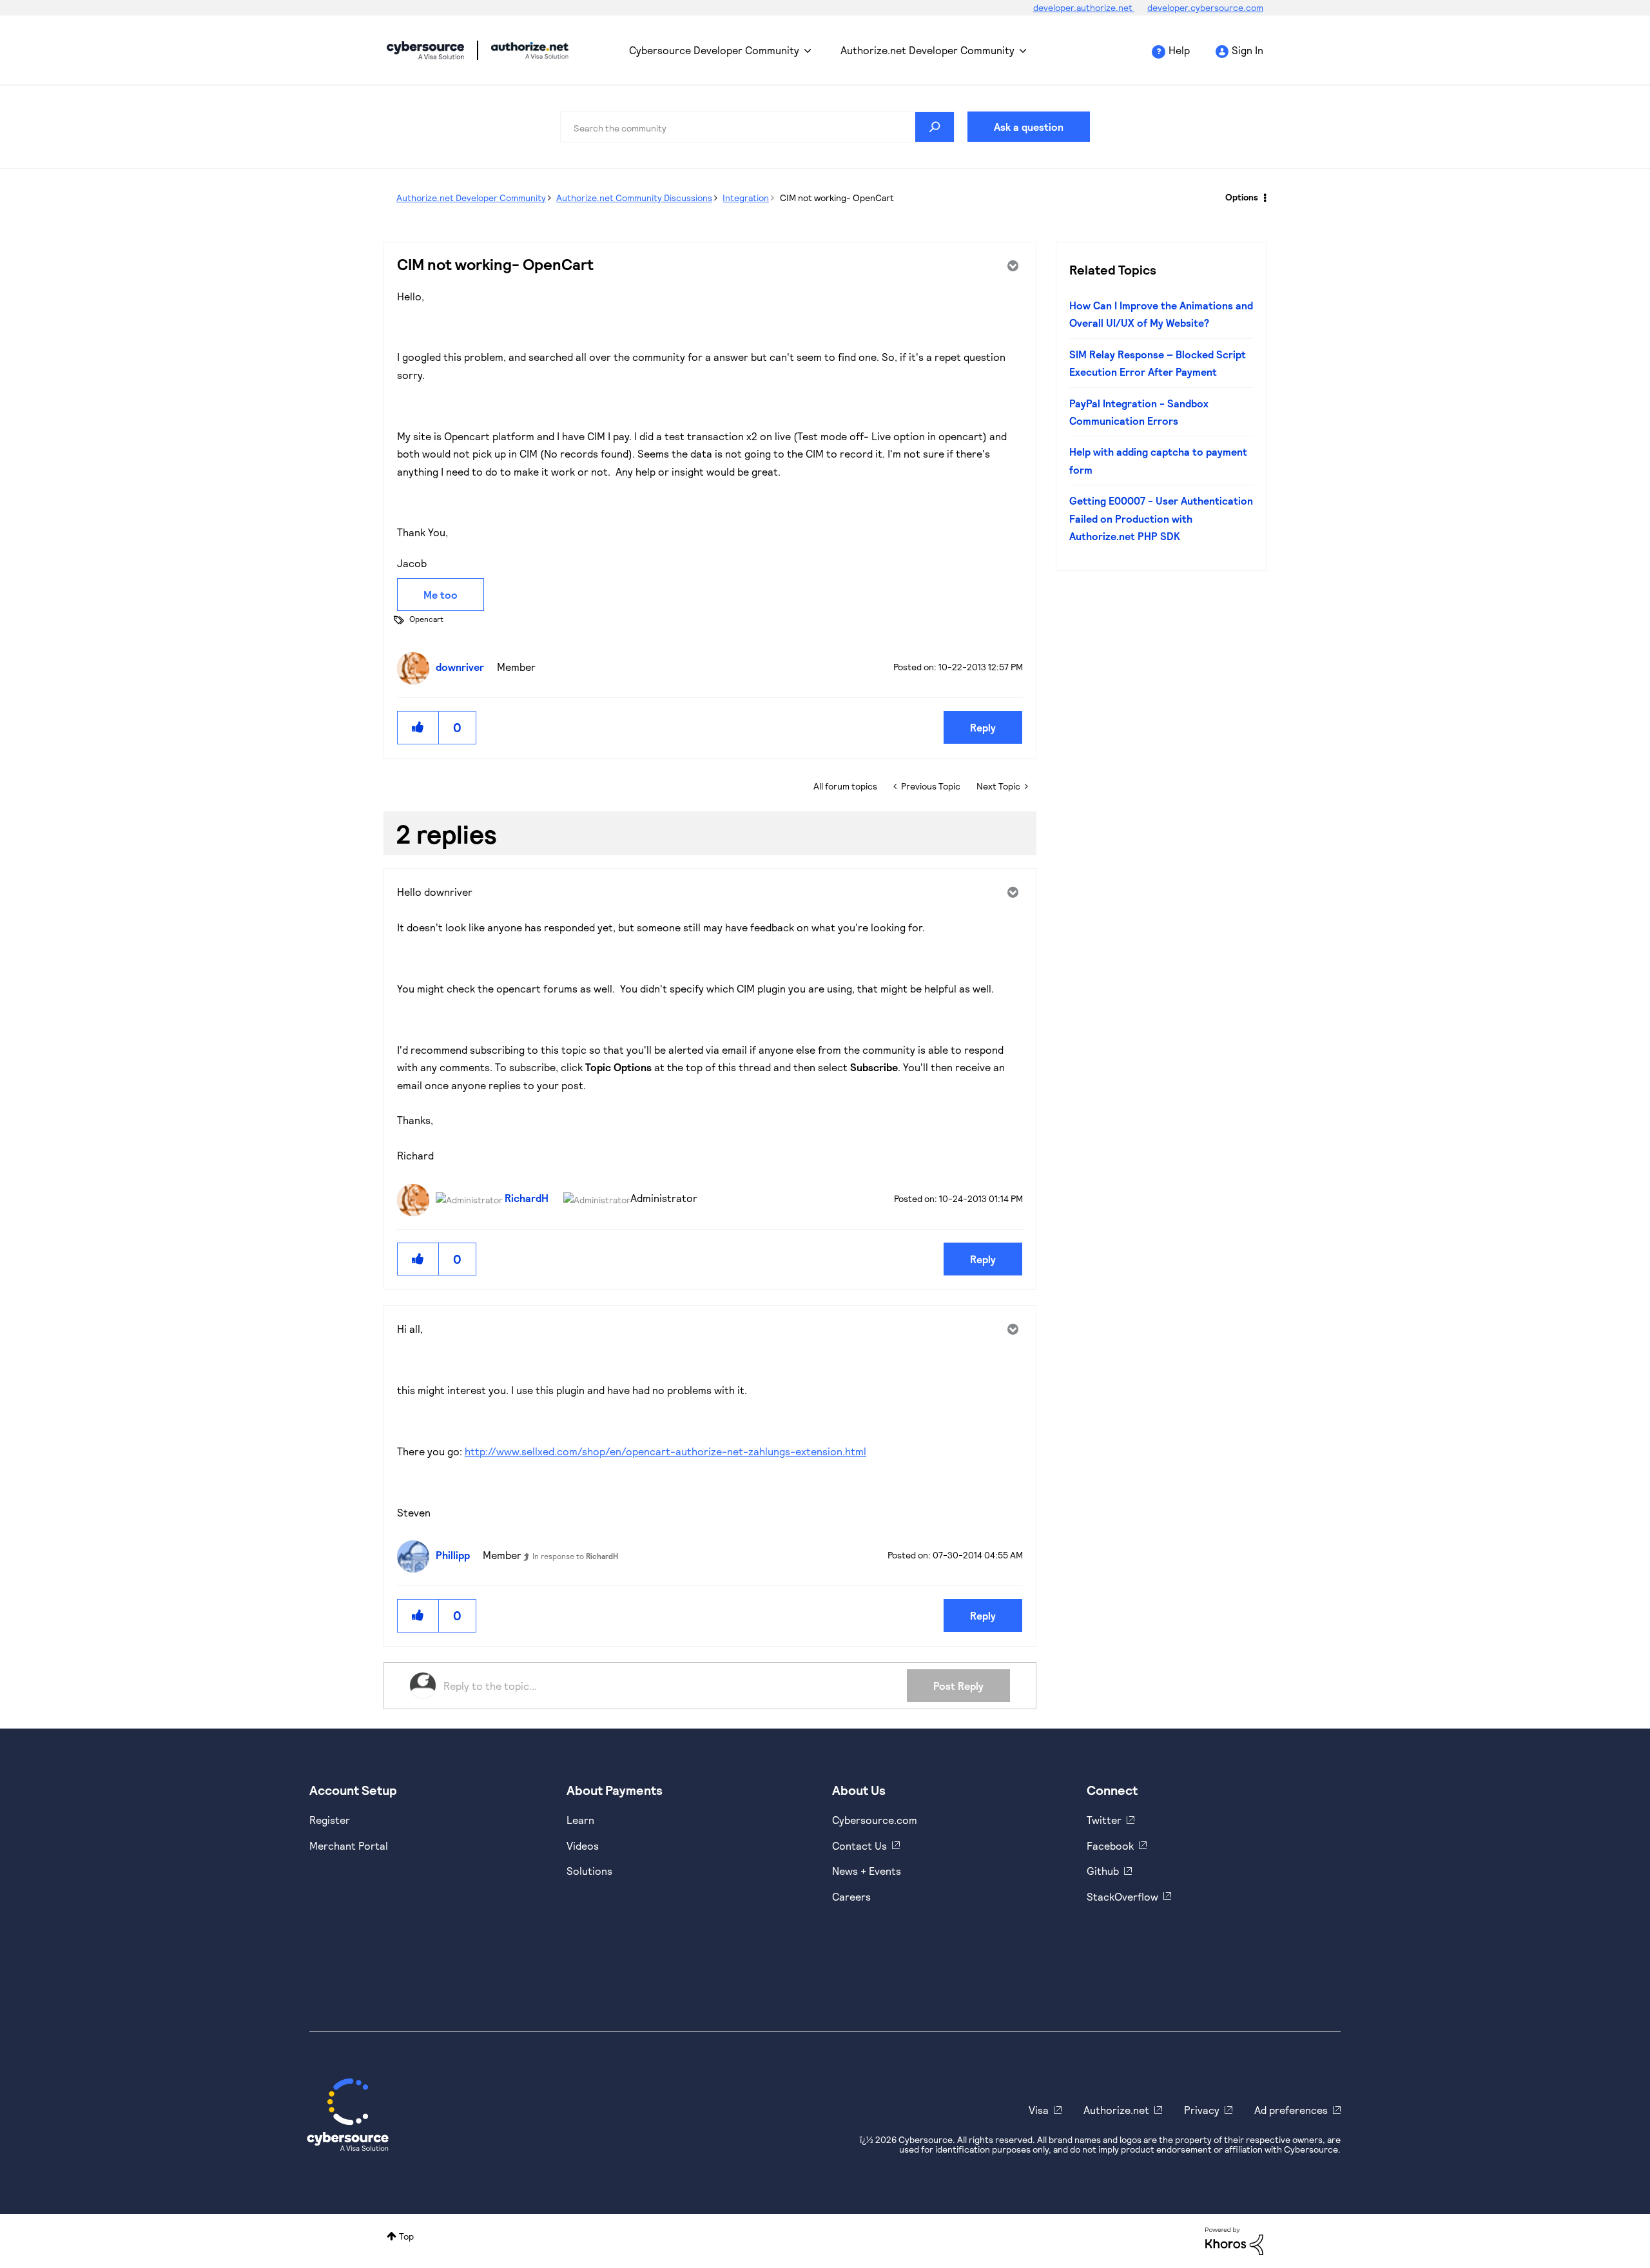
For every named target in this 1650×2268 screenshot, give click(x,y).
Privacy (1202, 2110)
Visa (1039, 2110)
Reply (983, 727)
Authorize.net (1116, 2110)
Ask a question (1029, 127)
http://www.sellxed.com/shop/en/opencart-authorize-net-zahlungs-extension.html (665, 1451)
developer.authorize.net (1084, 7)
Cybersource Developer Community (425, 50)
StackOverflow (1122, 1896)
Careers (851, 1896)
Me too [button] (441, 595)
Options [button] (1242, 197)
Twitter (1104, 1820)
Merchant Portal (349, 1846)
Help (1179, 50)
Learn (580, 1820)
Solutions (589, 1871)
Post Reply (958, 1686)
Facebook (1110, 1846)
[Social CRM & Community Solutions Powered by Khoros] (1234, 2240)
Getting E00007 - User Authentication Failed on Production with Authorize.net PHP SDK (1161, 518)
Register (330, 1820)
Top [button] (406, 2236)
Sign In (1247, 50)
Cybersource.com (875, 1820)
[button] (418, 727)
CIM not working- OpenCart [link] (837, 198)
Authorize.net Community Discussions (634, 198)
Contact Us (859, 1846)
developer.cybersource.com (1205, 7)
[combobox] (757, 127)
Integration (746, 198)
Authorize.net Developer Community (927, 50)
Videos (583, 1846)
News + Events (867, 1871)
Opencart (426, 619)
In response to (575, 1556)
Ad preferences (1291, 2110)
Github (1103, 1871)
